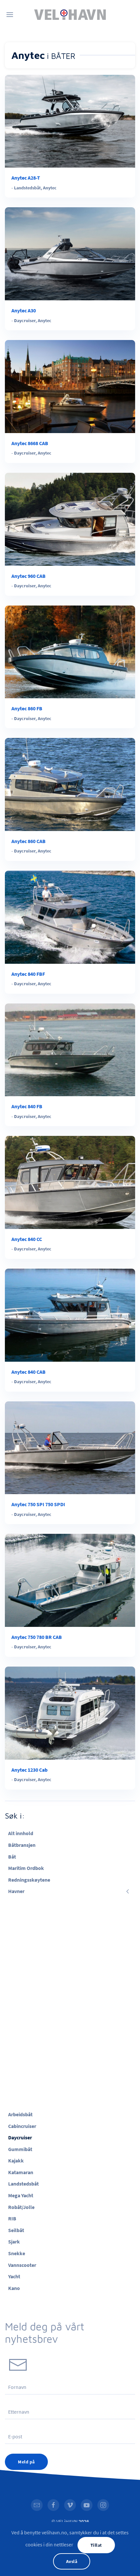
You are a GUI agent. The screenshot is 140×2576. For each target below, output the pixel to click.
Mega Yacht (21, 2195)
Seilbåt (16, 2230)
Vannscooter (22, 2265)
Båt (12, 1857)
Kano (14, 2288)
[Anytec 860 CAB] (70, 784)
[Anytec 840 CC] (70, 1182)
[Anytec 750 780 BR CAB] (70, 1580)
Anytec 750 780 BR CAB (37, 1637)
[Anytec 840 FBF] (70, 917)
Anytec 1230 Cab (29, 1770)
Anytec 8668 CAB (30, 443)
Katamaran (21, 2172)
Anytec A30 (24, 310)
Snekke (17, 2253)
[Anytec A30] (70, 253)
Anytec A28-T (26, 178)
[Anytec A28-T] (70, 121)
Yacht (14, 2276)
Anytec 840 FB (27, 1106)
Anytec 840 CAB (28, 1372)
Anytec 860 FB (27, 708)
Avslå (72, 2561)
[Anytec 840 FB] (70, 1049)
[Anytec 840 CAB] (70, 1315)
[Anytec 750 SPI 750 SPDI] (70, 1447)
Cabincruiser (22, 2126)
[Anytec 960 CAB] (70, 519)
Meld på (26, 2462)
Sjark (14, 2242)
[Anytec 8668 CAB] (70, 386)
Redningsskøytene (29, 1880)
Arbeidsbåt (20, 2114)
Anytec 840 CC (27, 1239)
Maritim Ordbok (26, 1868)
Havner (16, 1891)
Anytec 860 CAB (28, 841)
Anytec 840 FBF (28, 974)
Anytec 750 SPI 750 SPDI (38, 1504)
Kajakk (16, 2160)
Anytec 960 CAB (28, 576)
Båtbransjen (22, 1845)
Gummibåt (20, 2149)
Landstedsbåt (27, 188)
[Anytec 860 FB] (70, 651)
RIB (12, 2218)
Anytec (50, 188)
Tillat (96, 2545)
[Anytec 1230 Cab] (70, 1712)
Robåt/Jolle (21, 2207)
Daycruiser (25, 320)
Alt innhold (21, 1833)
